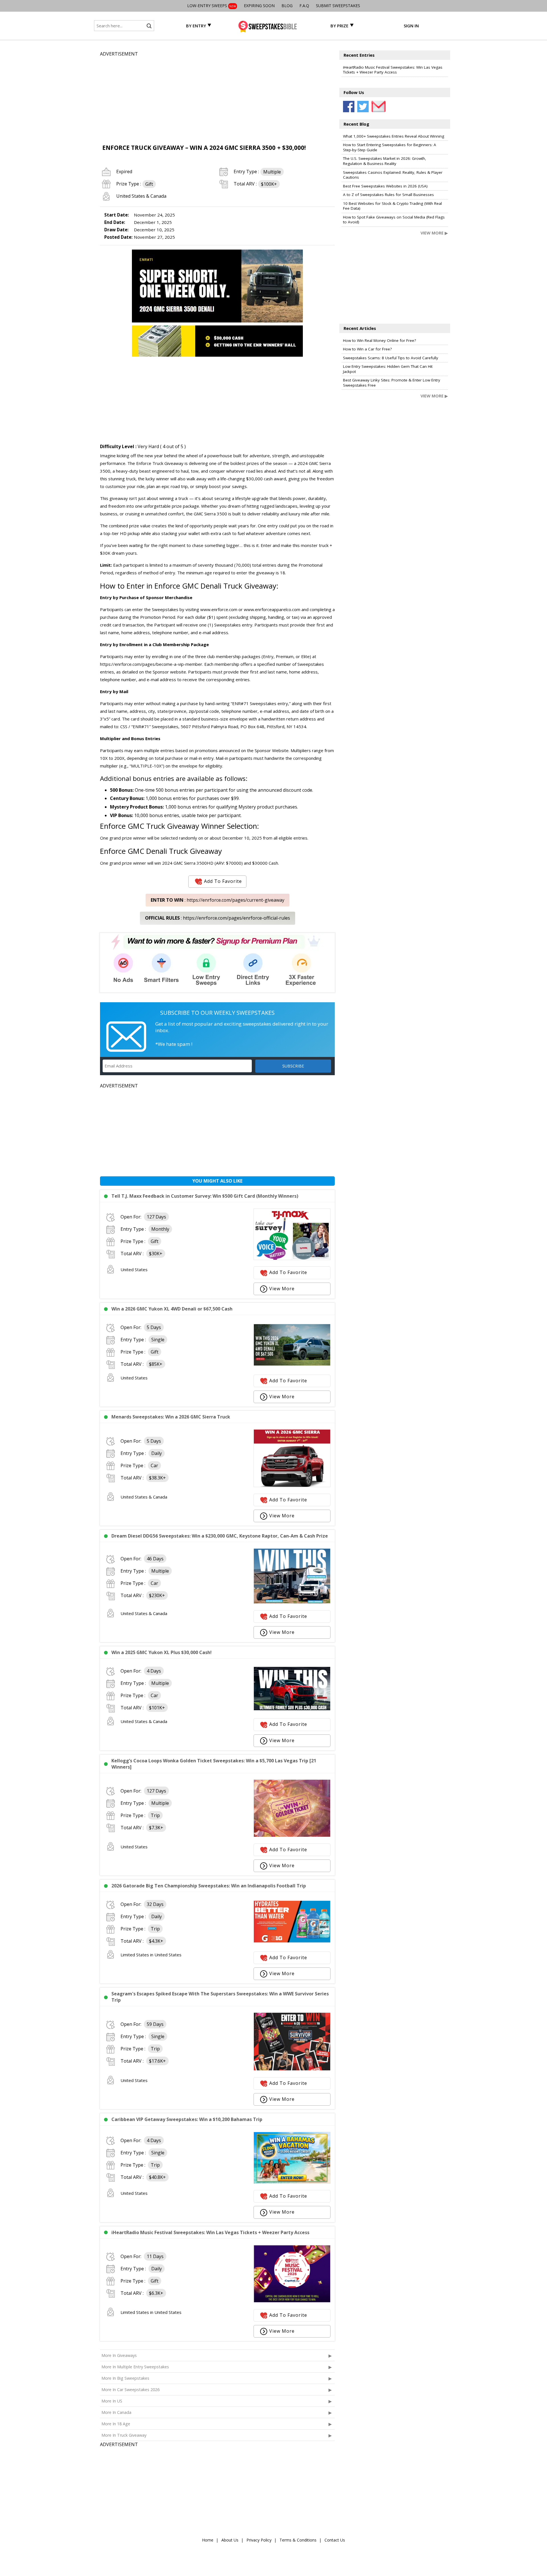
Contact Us (335, 2540)
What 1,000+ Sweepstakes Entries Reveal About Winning (394, 136)
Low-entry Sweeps (212, 6)
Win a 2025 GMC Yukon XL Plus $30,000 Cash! (162, 1652)
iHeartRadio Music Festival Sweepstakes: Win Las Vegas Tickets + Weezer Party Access (210, 2232)
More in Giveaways (119, 2355)
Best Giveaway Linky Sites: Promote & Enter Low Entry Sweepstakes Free (392, 383)
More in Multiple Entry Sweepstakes (135, 2367)
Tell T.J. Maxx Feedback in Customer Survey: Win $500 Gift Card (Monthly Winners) (205, 1196)
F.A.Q (304, 6)
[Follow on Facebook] (349, 107)
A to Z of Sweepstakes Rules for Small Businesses (388, 195)
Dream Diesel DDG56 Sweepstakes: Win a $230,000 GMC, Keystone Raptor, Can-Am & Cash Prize (220, 1536)
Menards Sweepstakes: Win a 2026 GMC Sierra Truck (171, 1417)
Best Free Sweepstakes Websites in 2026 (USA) (385, 186)
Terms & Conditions (298, 2540)
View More (282, 1289)
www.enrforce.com (219, 609)
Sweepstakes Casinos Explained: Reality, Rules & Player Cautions (393, 175)
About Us (230, 2540)
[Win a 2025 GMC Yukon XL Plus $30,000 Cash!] (292, 1709)
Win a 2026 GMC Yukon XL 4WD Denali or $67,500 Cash (172, 1309)
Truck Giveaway (250, 586)
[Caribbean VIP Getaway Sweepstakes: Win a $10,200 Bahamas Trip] (292, 2182)
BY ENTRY (196, 26)
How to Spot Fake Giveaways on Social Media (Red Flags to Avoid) (394, 220)
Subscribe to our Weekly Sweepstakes (217, 1013)
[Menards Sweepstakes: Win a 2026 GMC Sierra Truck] (292, 1485)
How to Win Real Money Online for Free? (379, 340)
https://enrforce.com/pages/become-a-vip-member (151, 664)
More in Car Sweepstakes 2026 (130, 2390)
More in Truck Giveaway (124, 2435)
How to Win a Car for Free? (367, 349)
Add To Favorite (223, 881)
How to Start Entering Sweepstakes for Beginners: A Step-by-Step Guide (390, 147)
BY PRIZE (339, 26)
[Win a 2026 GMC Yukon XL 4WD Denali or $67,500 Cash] (292, 1364)
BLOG (287, 6)
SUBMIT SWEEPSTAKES (338, 6)
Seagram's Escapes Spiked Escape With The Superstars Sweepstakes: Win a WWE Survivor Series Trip (220, 1997)
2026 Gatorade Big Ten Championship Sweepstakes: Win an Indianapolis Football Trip (209, 1886)
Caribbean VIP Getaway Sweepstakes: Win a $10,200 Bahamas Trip (187, 2119)
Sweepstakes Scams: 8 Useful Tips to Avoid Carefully (391, 358)
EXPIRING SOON (259, 6)
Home (208, 2540)
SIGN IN (411, 26)
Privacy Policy (259, 2540)
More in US (112, 2401)
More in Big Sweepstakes (125, 2378)
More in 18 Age (116, 2424)
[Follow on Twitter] (363, 107)
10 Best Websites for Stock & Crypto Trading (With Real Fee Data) (392, 206)
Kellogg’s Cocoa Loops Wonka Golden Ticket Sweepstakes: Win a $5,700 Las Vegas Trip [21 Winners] (214, 1764)
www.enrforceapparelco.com (272, 609)
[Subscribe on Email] (377, 107)
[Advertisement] (217, 97)
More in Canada (116, 2412)
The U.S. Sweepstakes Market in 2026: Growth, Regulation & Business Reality (385, 161)
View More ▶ (434, 233)
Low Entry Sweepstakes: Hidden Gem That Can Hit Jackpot (388, 369)
